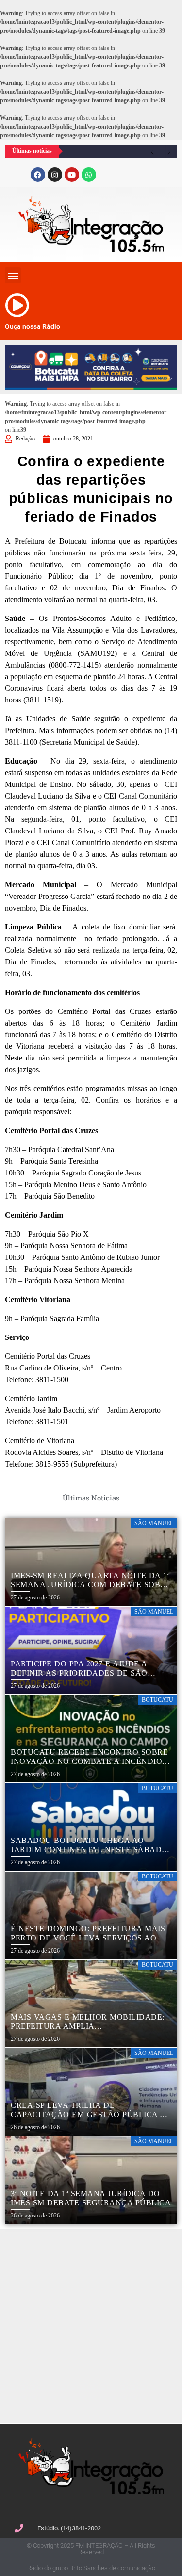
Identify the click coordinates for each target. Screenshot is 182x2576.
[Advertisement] (91, 2325)
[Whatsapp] (89, 175)
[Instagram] (55, 175)
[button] (13, 275)
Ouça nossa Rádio (33, 326)
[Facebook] (38, 175)
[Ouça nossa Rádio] (17, 305)
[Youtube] (72, 175)
